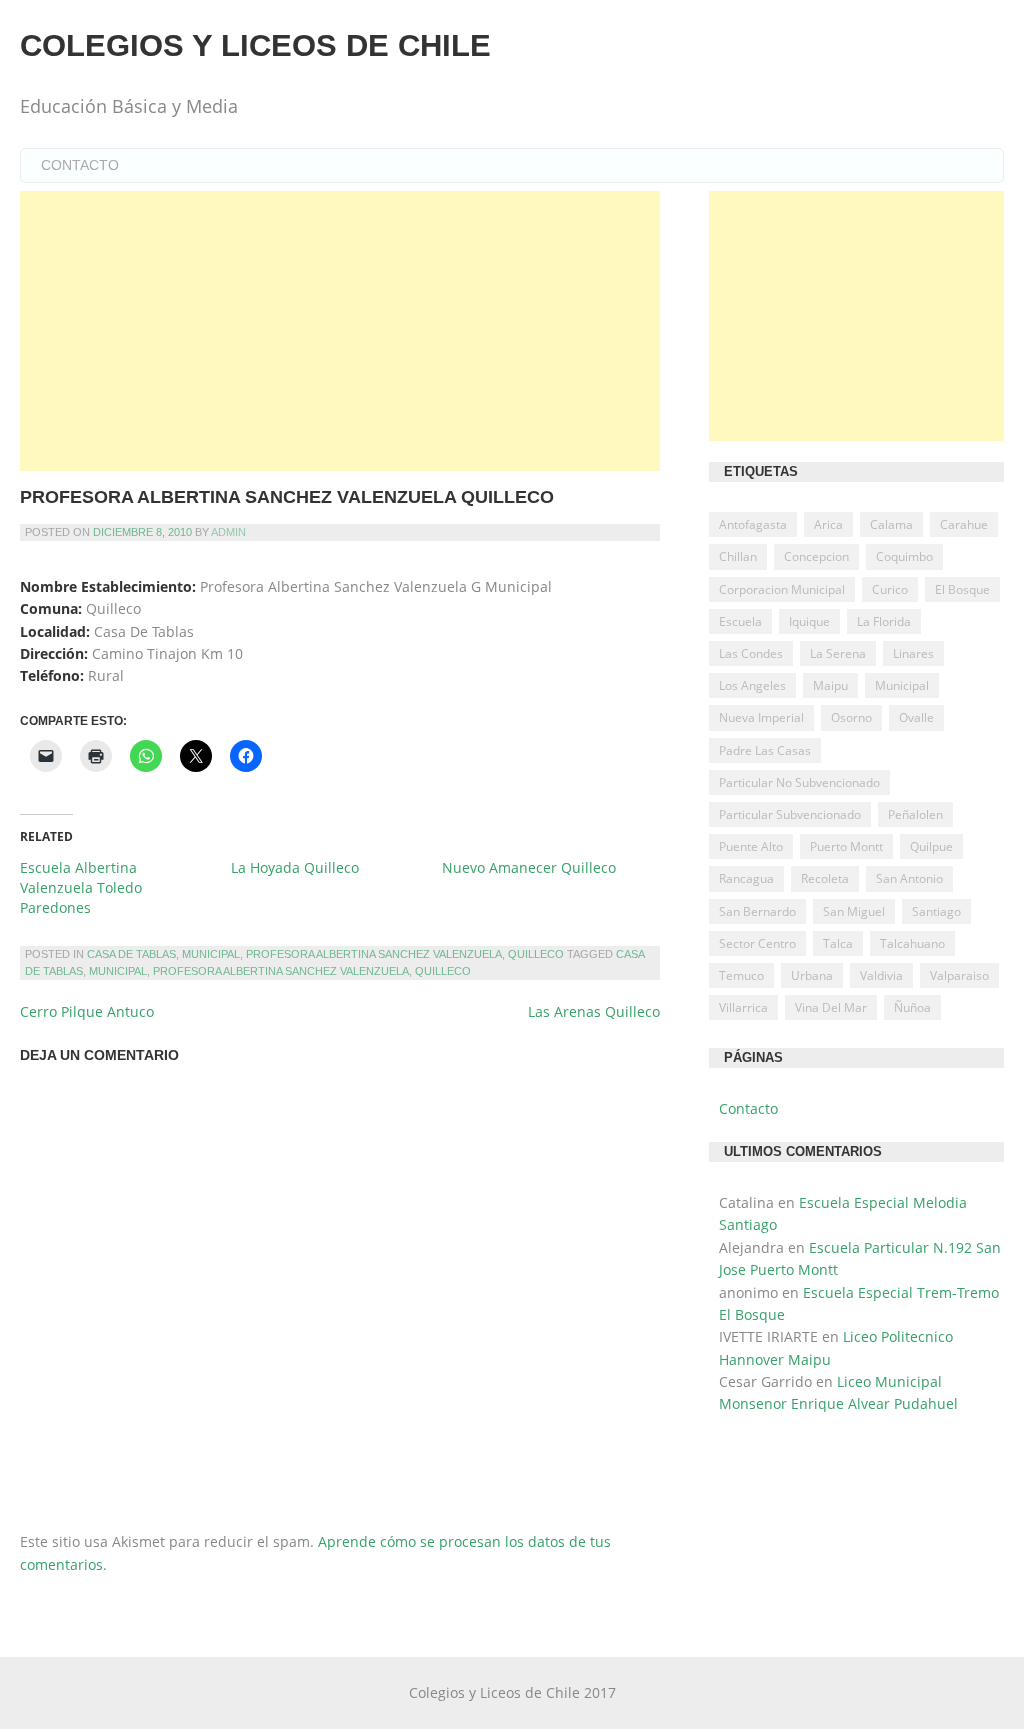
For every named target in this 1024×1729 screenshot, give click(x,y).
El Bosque (962, 589)
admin (228, 532)
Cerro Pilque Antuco (87, 1011)
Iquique (809, 621)
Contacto (80, 165)
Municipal (211, 954)
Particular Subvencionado (790, 814)
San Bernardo (757, 911)
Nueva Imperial (761, 717)
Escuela (740, 621)
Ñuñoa (912, 1007)
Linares (913, 653)
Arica (828, 524)
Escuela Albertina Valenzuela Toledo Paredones (81, 887)
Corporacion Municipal (782, 589)
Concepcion (816, 556)
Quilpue (931, 846)
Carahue (964, 524)
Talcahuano (912, 943)
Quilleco (536, 954)
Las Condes (751, 653)
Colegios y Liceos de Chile (255, 45)
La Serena (838, 653)
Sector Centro (757, 943)
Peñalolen (915, 814)
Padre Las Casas (765, 750)
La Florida (884, 621)
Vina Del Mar (831, 1007)
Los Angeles (752, 685)
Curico (890, 589)
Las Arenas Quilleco (594, 1011)
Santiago (936, 911)
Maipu (830, 685)
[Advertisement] (340, 331)
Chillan (738, 556)
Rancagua (746, 878)
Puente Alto (751, 846)
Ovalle (916, 717)
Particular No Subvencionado (799, 782)
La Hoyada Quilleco (295, 867)
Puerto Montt (846, 846)
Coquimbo (904, 556)
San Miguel (854, 911)
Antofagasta (753, 524)
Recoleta (825, 878)
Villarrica (743, 1007)
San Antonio (909, 878)
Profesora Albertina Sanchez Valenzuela (374, 954)
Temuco (741, 975)
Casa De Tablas (131, 954)
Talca (838, 943)
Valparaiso (959, 975)
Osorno (851, 717)
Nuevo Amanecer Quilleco (529, 867)
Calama (891, 524)
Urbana (812, 975)
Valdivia (881, 975)
